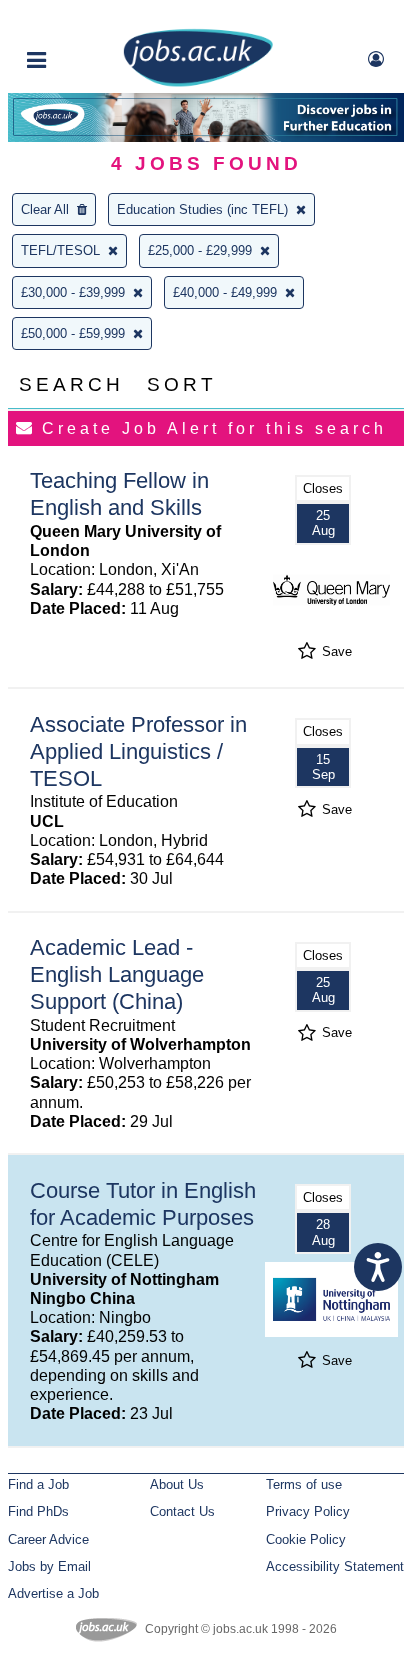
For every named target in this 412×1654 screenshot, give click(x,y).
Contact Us (182, 1511)
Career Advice (48, 1539)
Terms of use (304, 1484)
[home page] (198, 82)
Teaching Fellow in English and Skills (119, 494)
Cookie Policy (306, 1539)
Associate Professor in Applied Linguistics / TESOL (138, 751)
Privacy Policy (308, 1511)
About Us (177, 1484)
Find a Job (38, 1484)
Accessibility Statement (335, 1566)
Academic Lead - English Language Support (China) (117, 974)
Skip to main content (80, 17)
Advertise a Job (53, 1593)
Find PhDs (38, 1511)
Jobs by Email (49, 1566)
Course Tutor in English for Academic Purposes (143, 1204)
